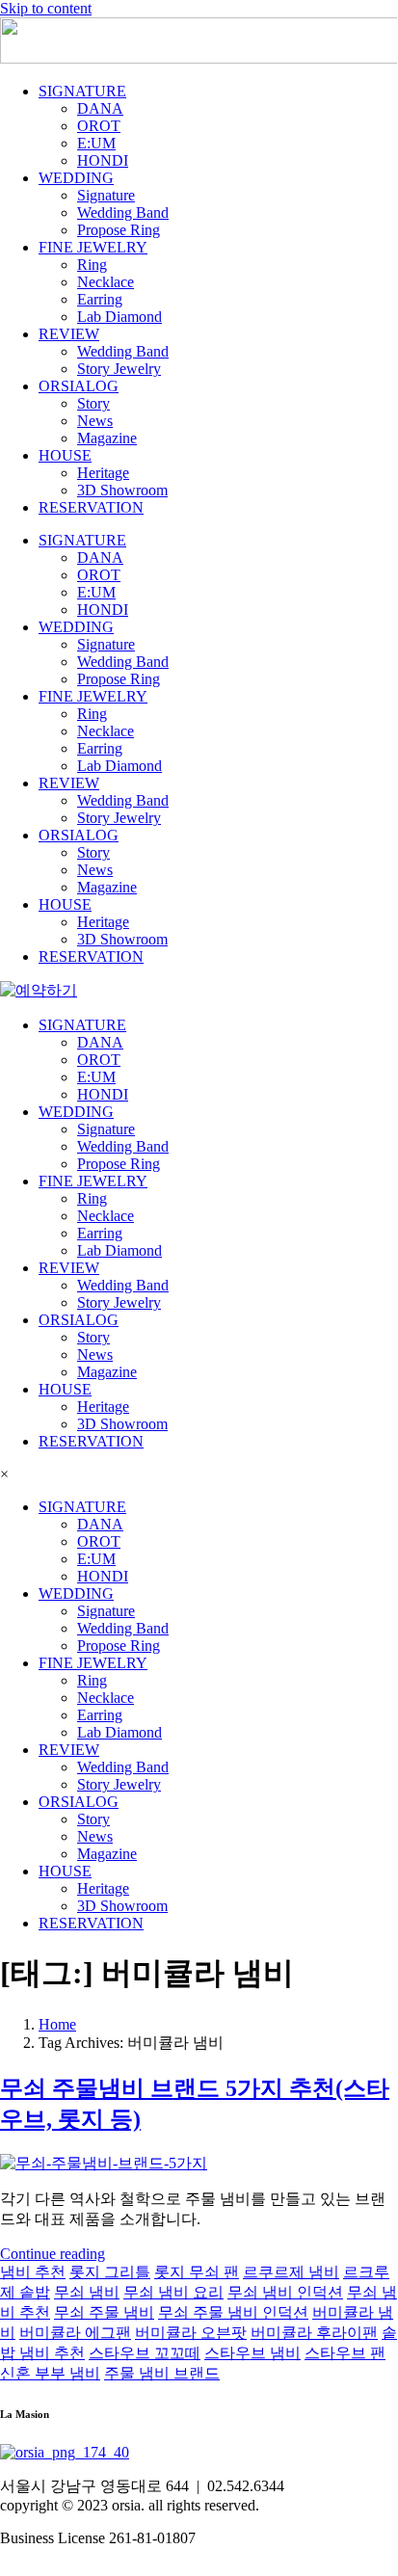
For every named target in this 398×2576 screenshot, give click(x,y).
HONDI (103, 160)
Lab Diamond (119, 317)
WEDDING (76, 178)
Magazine (107, 438)
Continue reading (53, 2254)
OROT (99, 126)
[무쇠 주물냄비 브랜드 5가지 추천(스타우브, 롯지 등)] (104, 2163)
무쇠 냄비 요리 (173, 2292)
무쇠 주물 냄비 (104, 2312)
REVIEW (69, 334)
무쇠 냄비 (87, 2292)
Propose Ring (119, 230)
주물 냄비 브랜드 (162, 2373)
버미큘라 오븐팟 (191, 2333)
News (95, 421)
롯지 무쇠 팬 (197, 2272)
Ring (92, 265)
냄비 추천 (33, 2272)
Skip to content (46, 8)
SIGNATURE (82, 91)
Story (93, 403)
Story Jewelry (119, 369)
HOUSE (65, 455)
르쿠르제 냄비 (291, 2272)
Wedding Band (123, 212)
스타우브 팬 (345, 2353)
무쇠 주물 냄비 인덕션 (233, 2312)
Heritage (103, 473)
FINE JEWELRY (93, 247)
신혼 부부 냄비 (50, 2373)
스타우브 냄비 (252, 2353)
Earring (100, 299)
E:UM (96, 143)
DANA (100, 108)
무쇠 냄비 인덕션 (285, 2292)
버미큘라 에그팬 (75, 2333)
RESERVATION (91, 507)
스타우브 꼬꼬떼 (145, 2353)
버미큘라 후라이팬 (314, 2333)
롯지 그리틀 (110, 2272)
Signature (106, 195)
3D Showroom (122, 490)
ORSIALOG (79, 386)
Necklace (106, 282)
